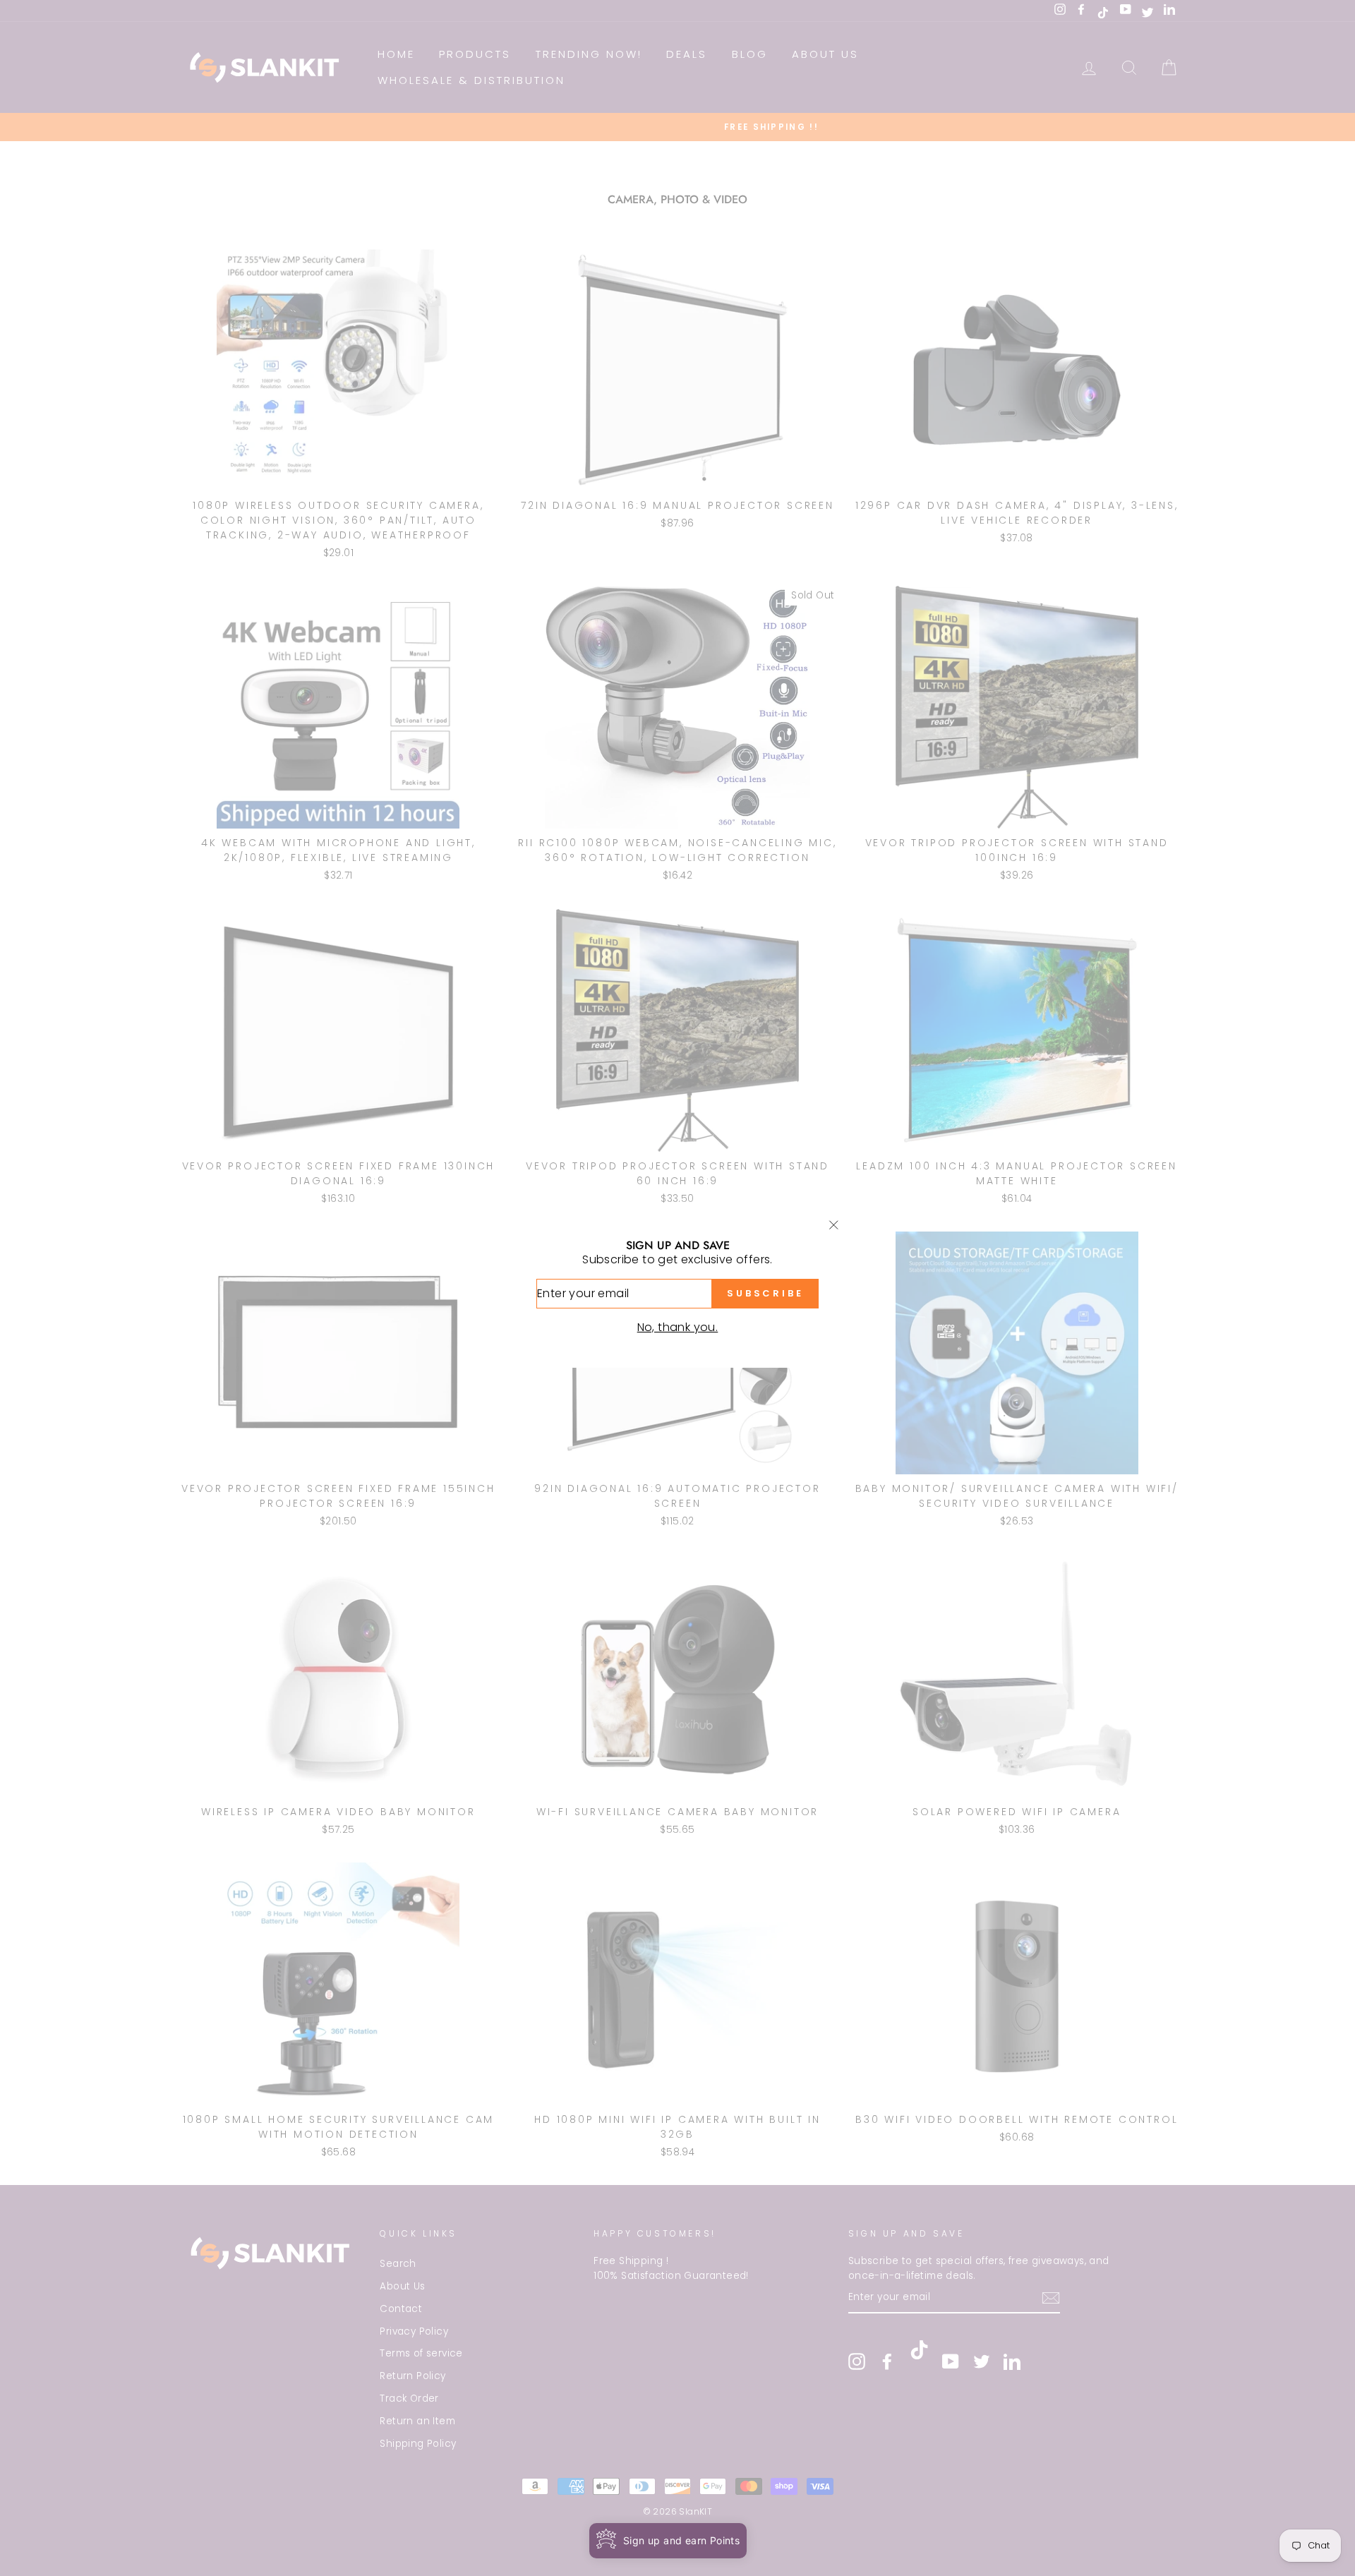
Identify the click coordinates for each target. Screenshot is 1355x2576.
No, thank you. (678, 1327)
